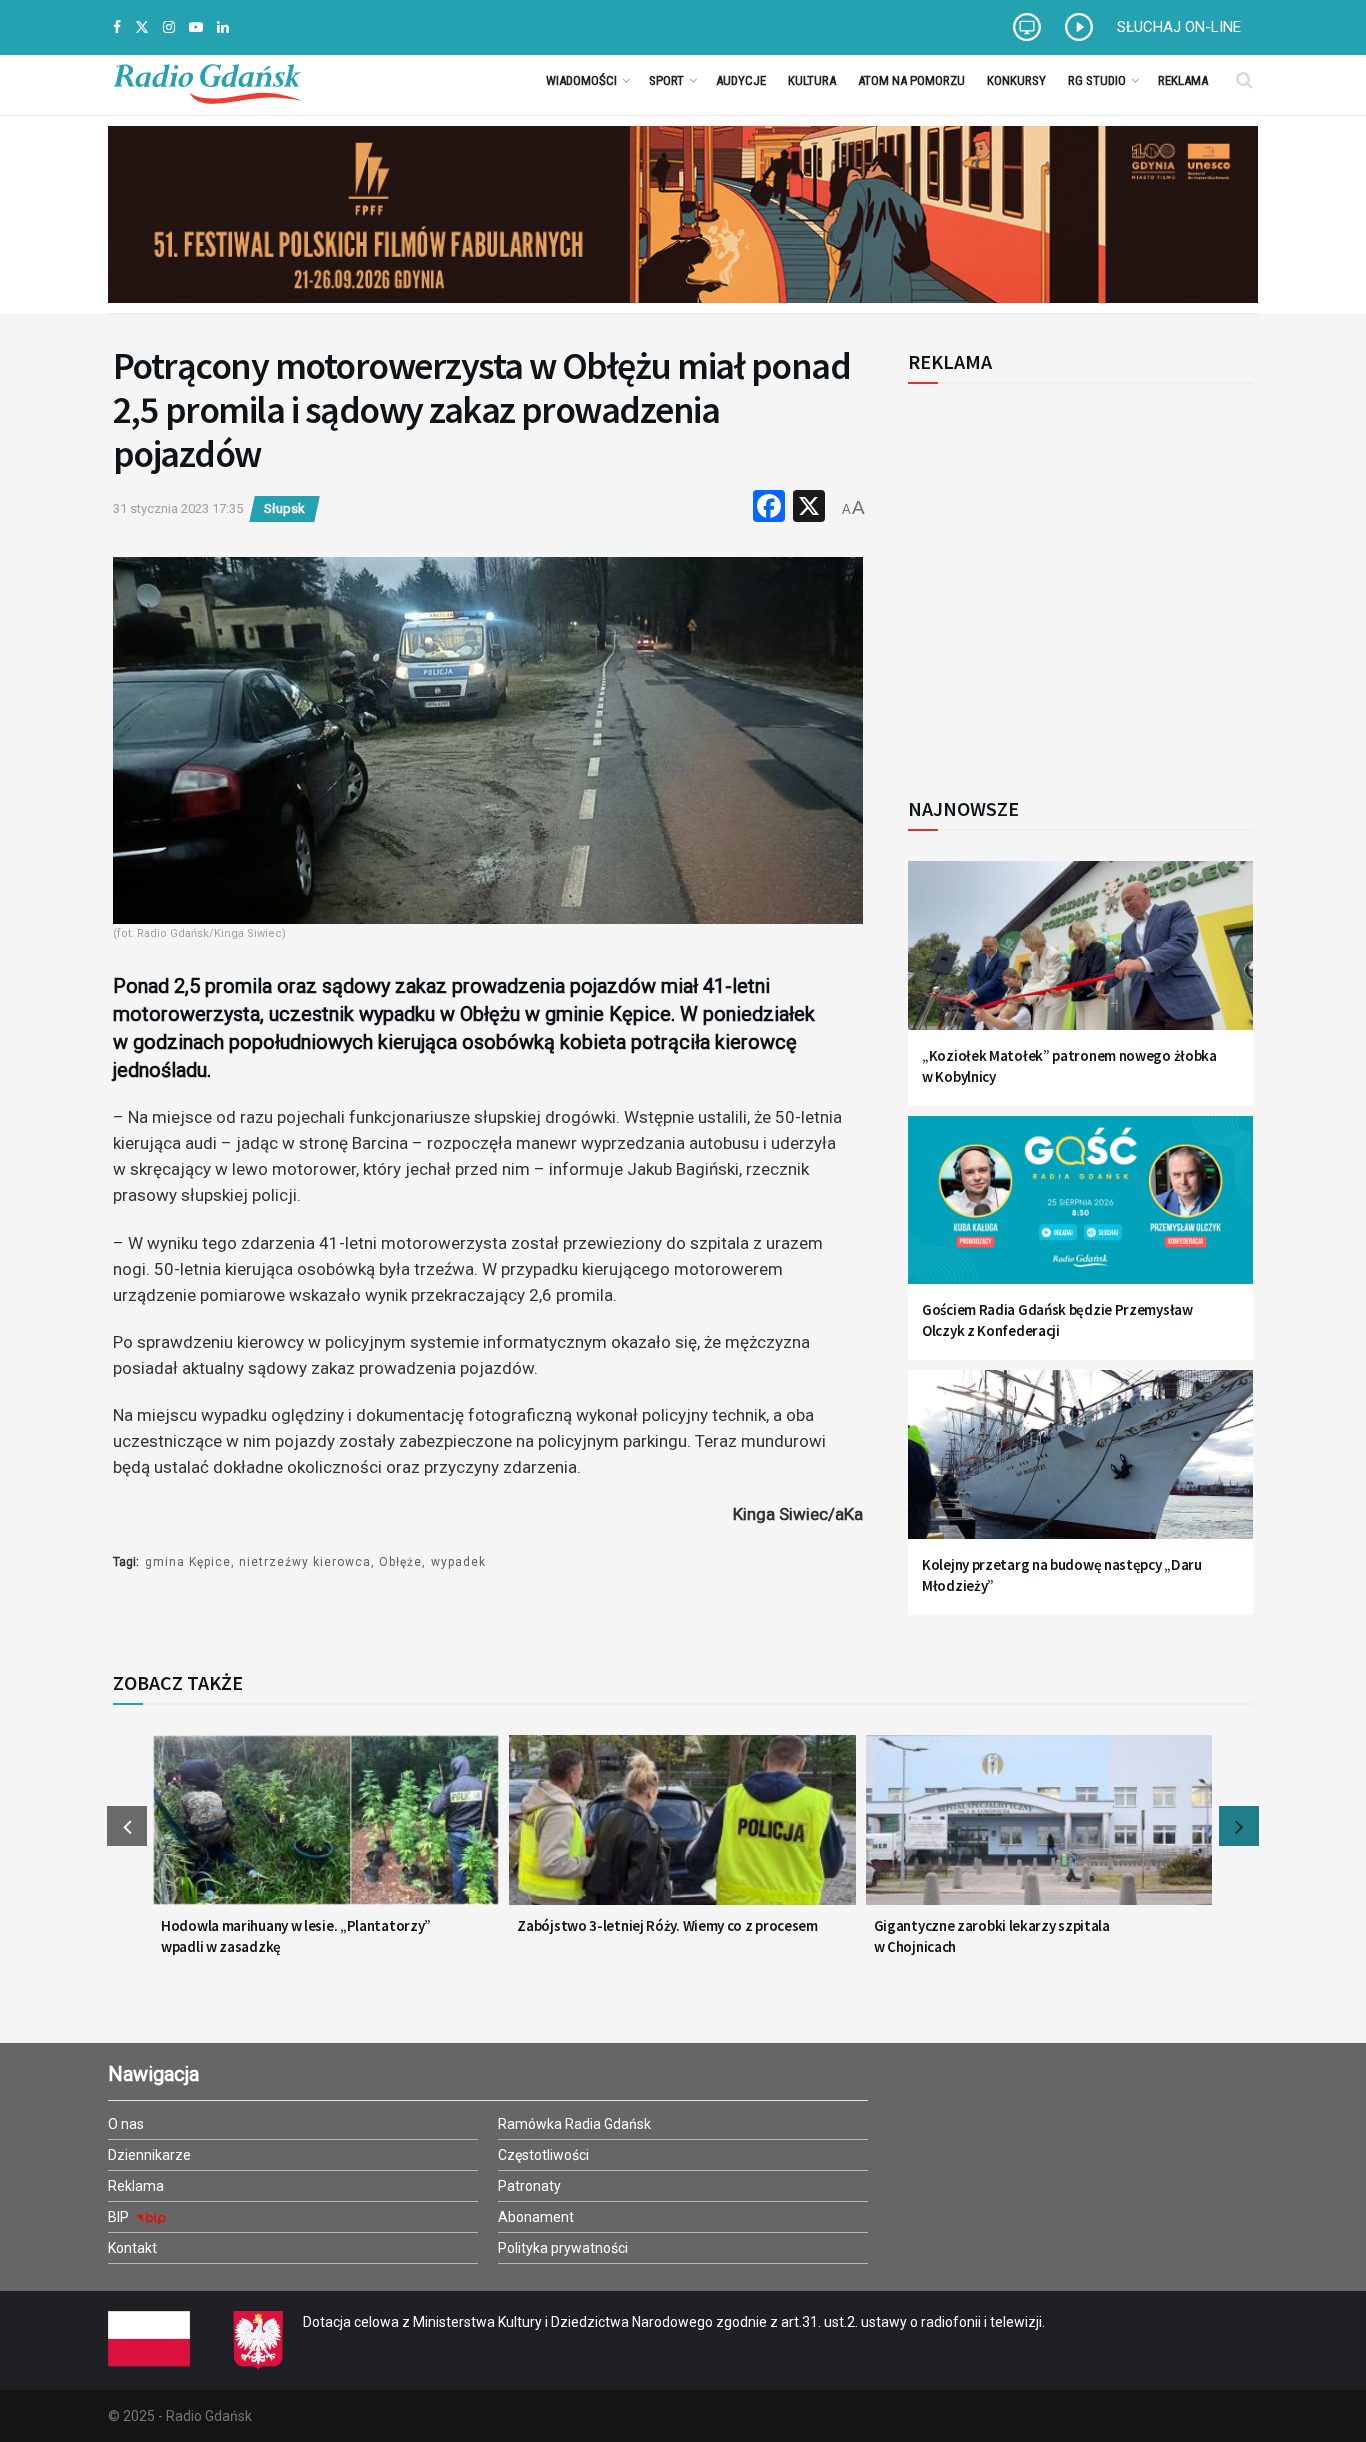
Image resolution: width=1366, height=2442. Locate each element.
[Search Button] (1244, 80)
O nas (126, 2124)
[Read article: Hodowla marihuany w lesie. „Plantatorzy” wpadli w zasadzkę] (326, 1832)
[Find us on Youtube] (196, 27)
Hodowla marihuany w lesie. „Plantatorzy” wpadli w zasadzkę (296, 1936)
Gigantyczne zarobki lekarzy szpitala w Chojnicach (992, 1936)
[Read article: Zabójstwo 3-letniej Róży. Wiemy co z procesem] (682, 1832)
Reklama (1183, 80)
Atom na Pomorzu (911, 80)
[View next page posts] (1239, 1826)
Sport (666, 80)
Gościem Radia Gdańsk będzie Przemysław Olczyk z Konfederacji (1057, 1320)
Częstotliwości (543, 2155)
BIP (120, 2217)
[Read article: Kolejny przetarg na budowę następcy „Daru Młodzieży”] (1080, 1466)
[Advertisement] (1073, 579)
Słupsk (284, 508)
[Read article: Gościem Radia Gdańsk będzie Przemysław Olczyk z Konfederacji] (1080, 1212)
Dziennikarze (149, 2155)
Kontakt (132, 2248)
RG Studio (1097, 80)
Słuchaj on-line (1179, 27)
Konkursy (1016, 80)
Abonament (536, 2217)
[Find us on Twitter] (142, 27)
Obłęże (400, 1562)
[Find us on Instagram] (169, 27)
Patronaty (529, 2186)
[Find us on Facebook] (117, 27)
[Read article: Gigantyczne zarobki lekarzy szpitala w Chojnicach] (1039, 1832)
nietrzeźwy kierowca (305, 1562)
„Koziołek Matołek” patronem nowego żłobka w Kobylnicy (1069, 1066)
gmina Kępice (188, 1562)
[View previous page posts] (127, 1826)
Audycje (741, 80)
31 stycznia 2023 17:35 (178, 508)
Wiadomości (581, 80)
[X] (809, 508)
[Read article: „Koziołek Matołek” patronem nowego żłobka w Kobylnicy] (1080, 957)
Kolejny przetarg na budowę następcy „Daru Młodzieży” (1062, 1575)
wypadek (458, 1562)
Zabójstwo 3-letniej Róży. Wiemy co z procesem (667, 1925)
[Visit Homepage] (207, 80)
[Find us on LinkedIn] (223, 27)
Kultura (812, 80)
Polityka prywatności (563, 2248)
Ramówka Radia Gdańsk (574, 2124)
